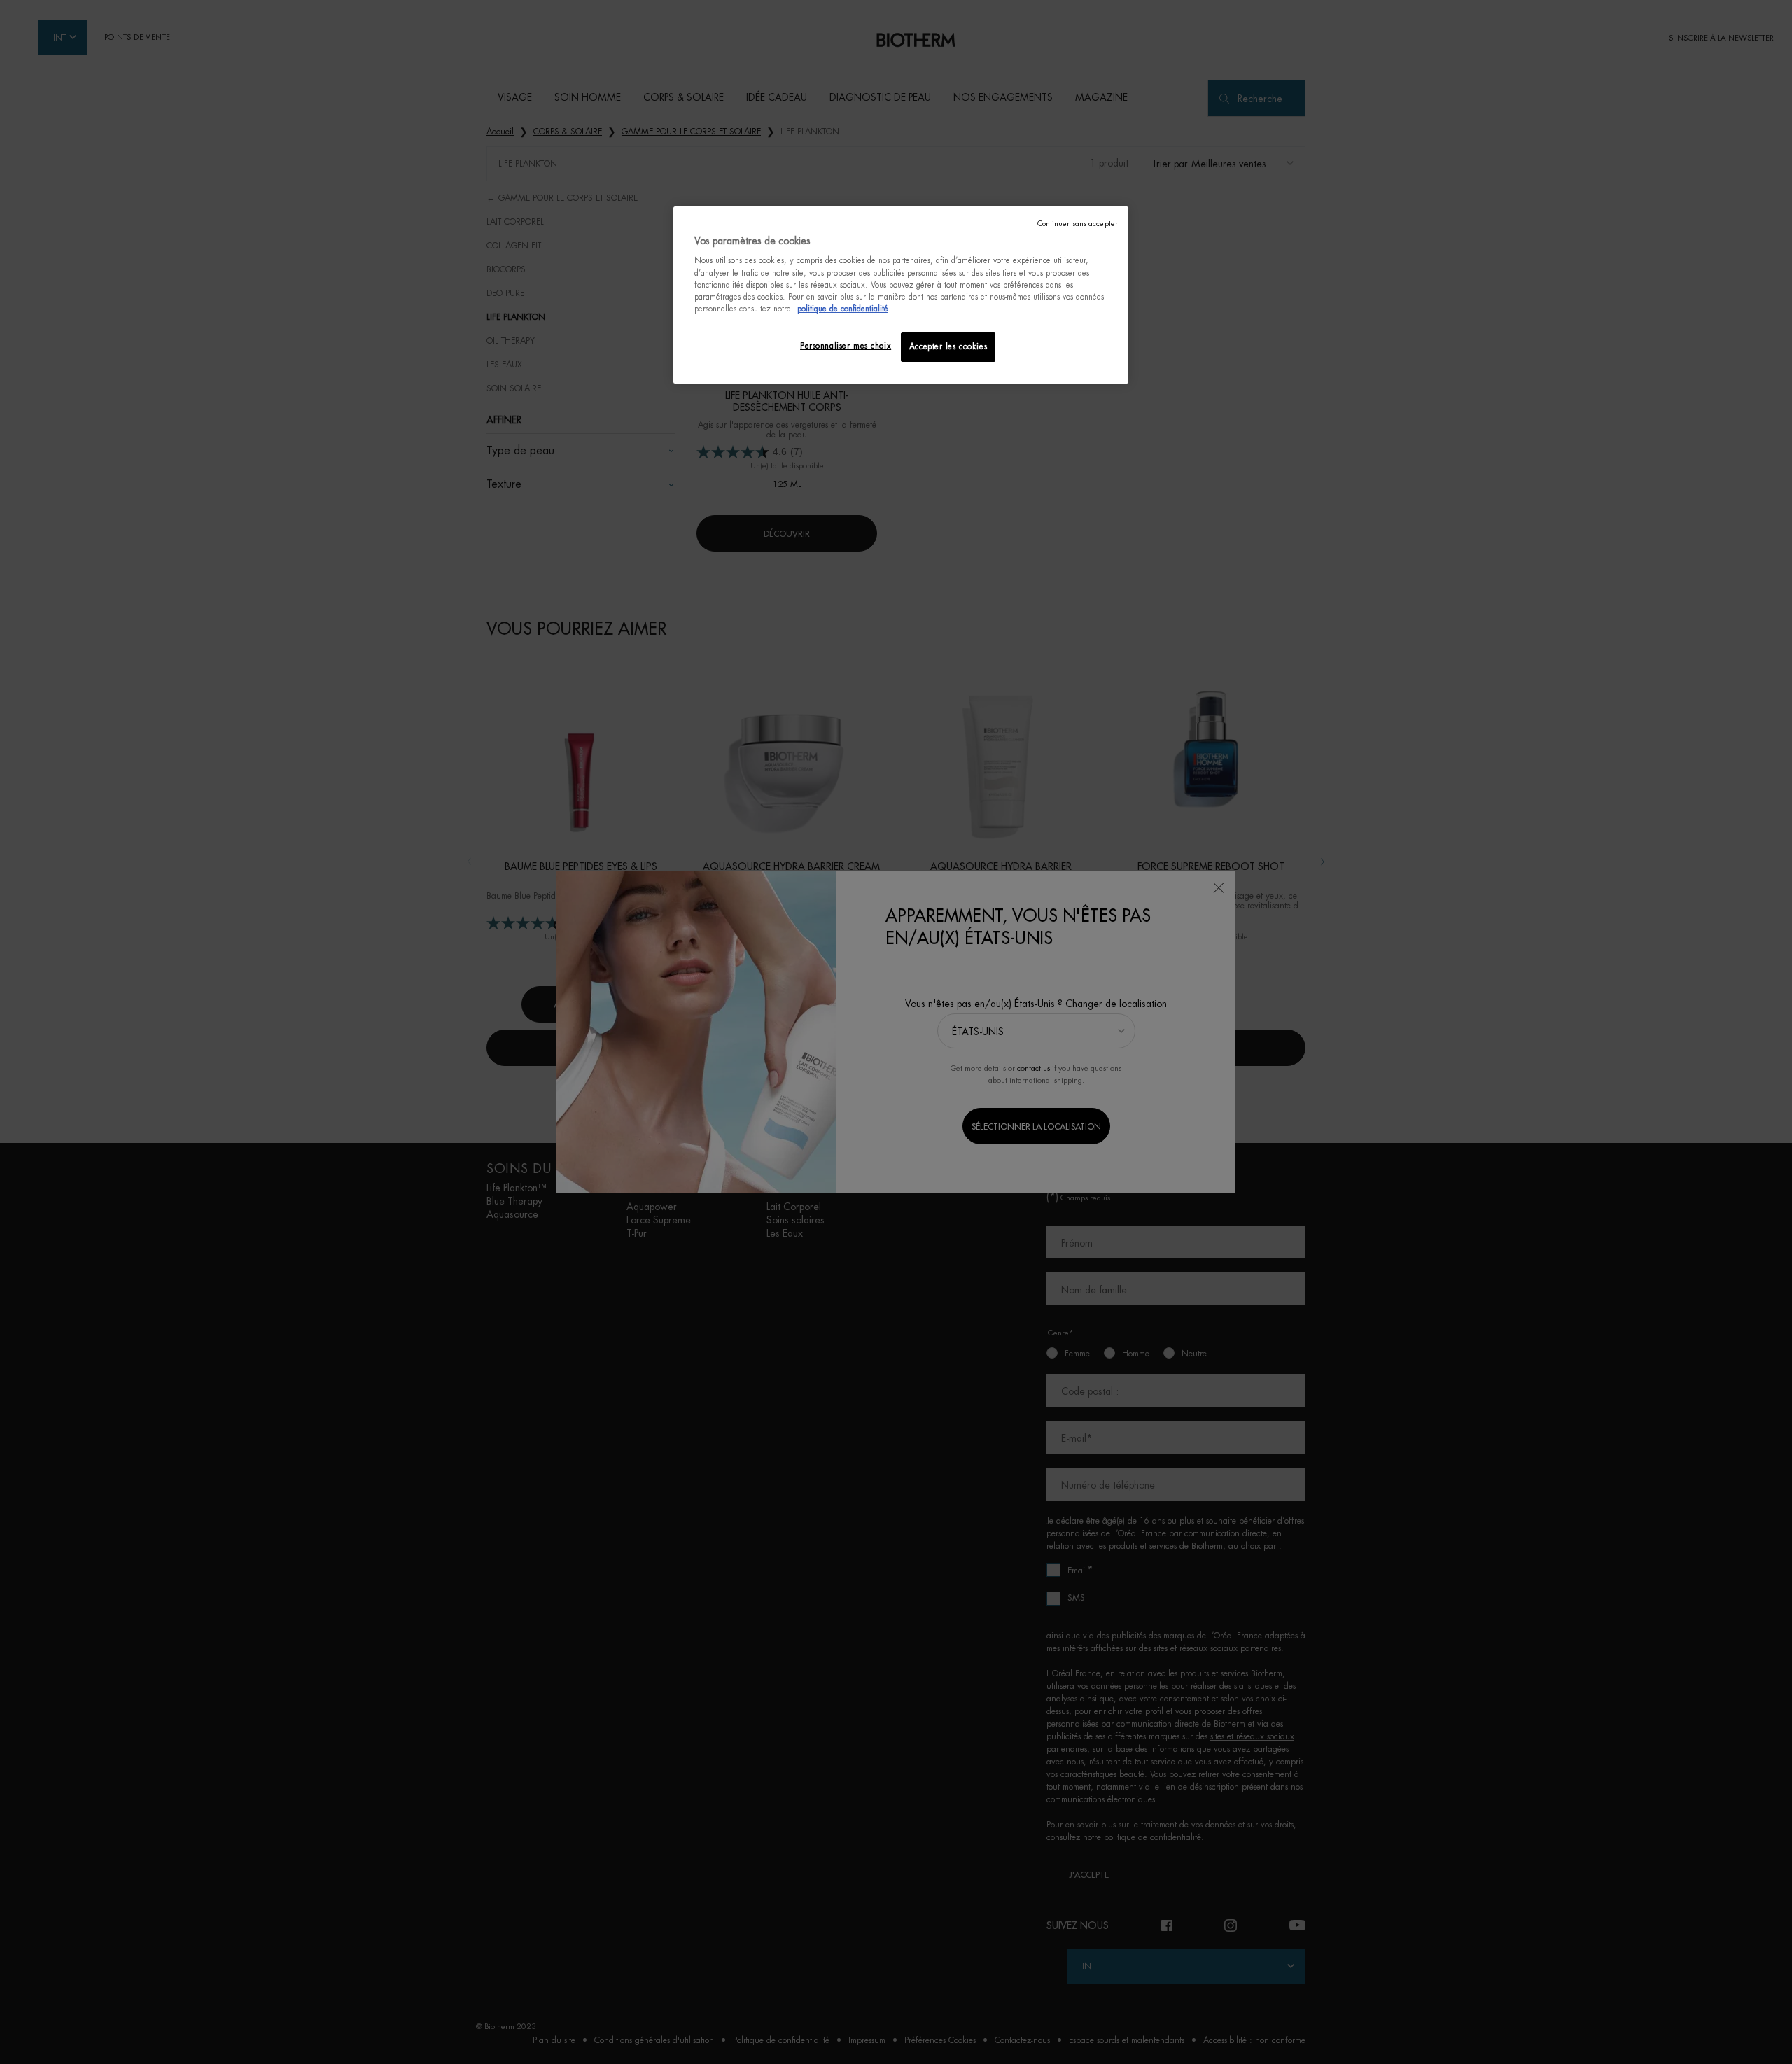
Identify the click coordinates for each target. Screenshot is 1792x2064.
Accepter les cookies (948, 347)
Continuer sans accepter (1078, 224)
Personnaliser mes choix (846, 346)
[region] (901, 295)
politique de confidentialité (843, 309)
